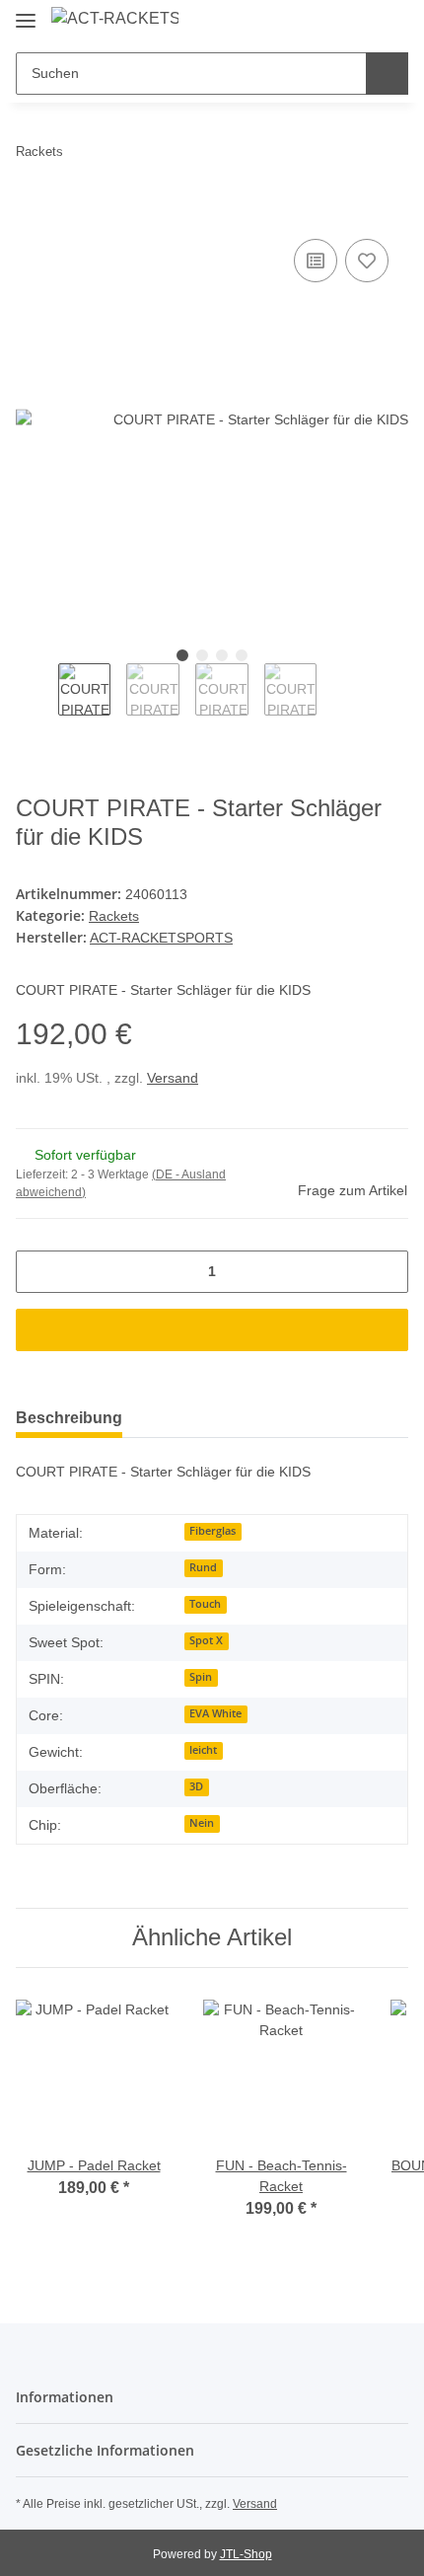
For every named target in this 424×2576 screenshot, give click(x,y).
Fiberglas (212, 1531)
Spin (201, 1677)
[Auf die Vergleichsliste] (316, 261)
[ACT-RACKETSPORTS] (115, 19)
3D (196, 1786)
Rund (203, 1567)
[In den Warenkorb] (32, 212)
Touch (205, 1604)
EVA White (215, 1713)
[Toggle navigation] (26, 12)
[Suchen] (387, 74)
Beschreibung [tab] (69, 1418)
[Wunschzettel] (360, 22)
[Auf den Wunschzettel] (367, 261)
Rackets (114, 916)
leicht (203, 1750)
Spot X (206, 1640)
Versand (173, 1078)
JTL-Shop (246, 2554)
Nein (202, 1823)
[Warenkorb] (391, 22)
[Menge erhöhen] (386, 1272)
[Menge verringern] (38, 1272)
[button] (330, 22)
